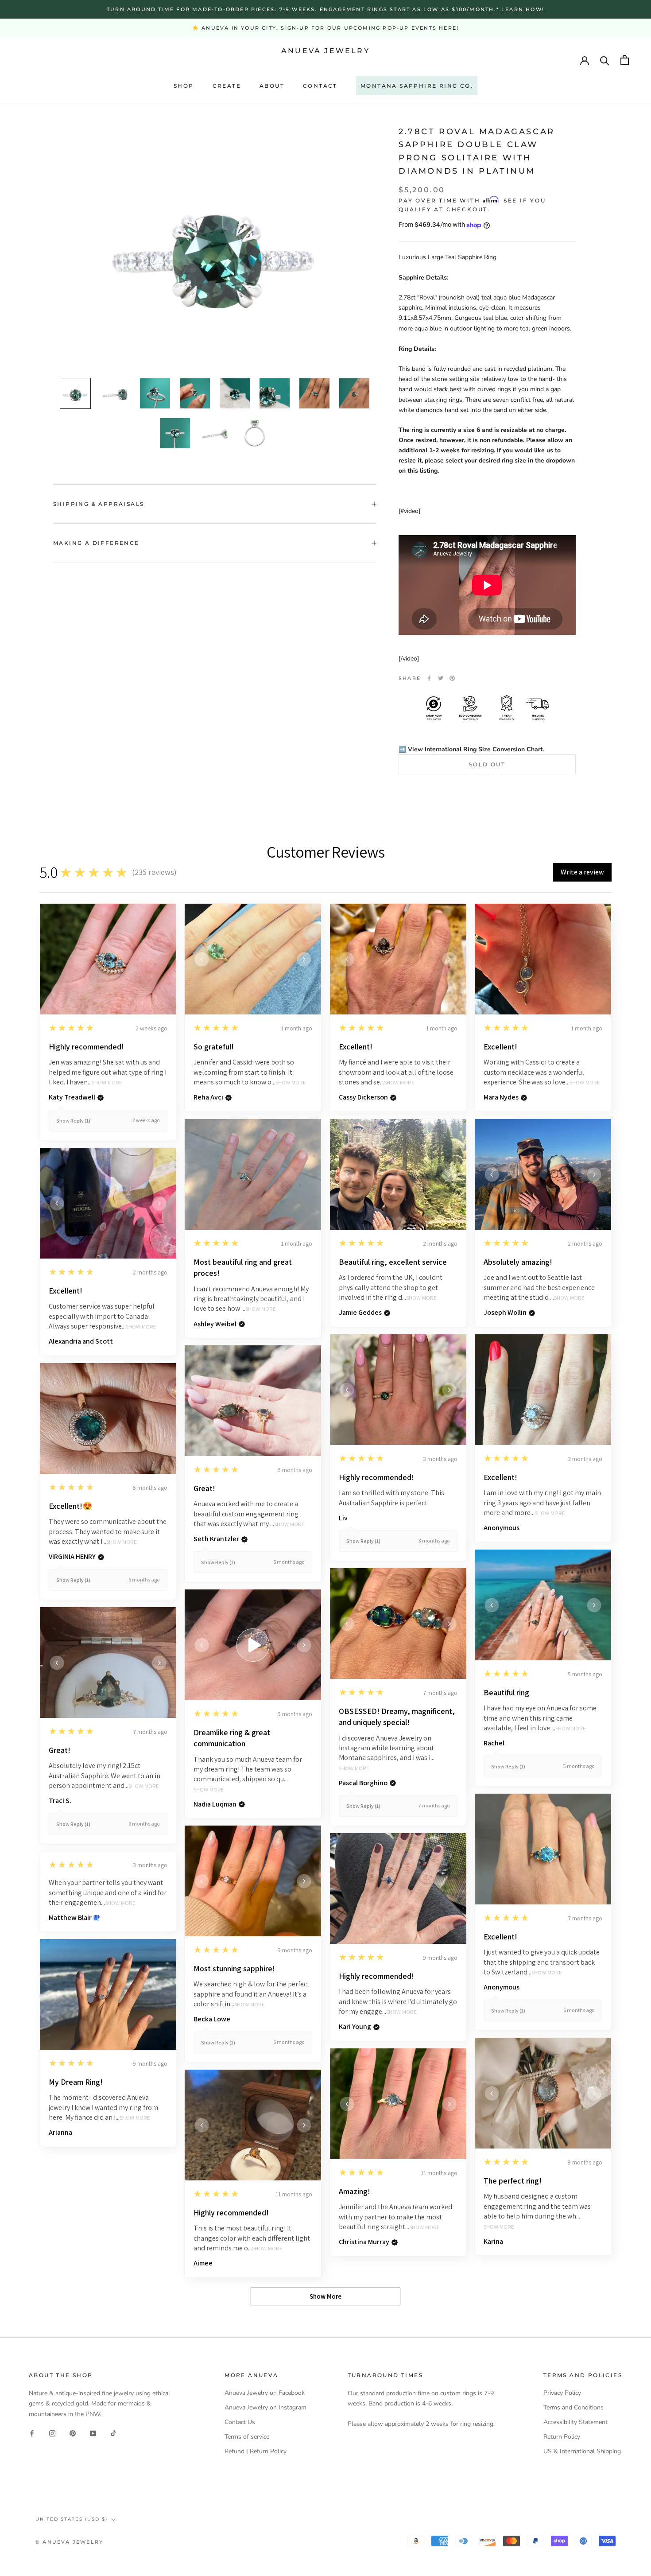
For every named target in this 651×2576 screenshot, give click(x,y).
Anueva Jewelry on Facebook (265, 2393)
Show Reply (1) (73, 1121)
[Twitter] (441, 678)
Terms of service (247, 2437)
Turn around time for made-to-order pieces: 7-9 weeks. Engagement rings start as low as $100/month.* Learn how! (325, 9)
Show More (107, 1083)
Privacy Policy (562, 2393)
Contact (320, 86)
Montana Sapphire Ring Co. (417, 86)
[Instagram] (52, 2433)
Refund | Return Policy (256, 2451)
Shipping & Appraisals (99, 504)
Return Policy (562, 2437)
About (272, 86)
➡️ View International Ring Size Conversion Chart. (471, 749)
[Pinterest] (452, 678)
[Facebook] (429, 678)
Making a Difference (96, 543)
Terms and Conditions (573, 2407)
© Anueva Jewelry (69, 2542)
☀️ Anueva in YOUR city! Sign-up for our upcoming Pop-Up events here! (325, 28)
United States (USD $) (72, 2519)
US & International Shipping (582, 2451)
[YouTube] (93, 2433)
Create (227, 86)
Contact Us (240, 2422)
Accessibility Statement (575, 2422)
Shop (184, 86)
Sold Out (487, 764)
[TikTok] (113, 2433)
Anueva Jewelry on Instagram (265, 2407)
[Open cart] (625, 60)
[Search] (605, 60)
